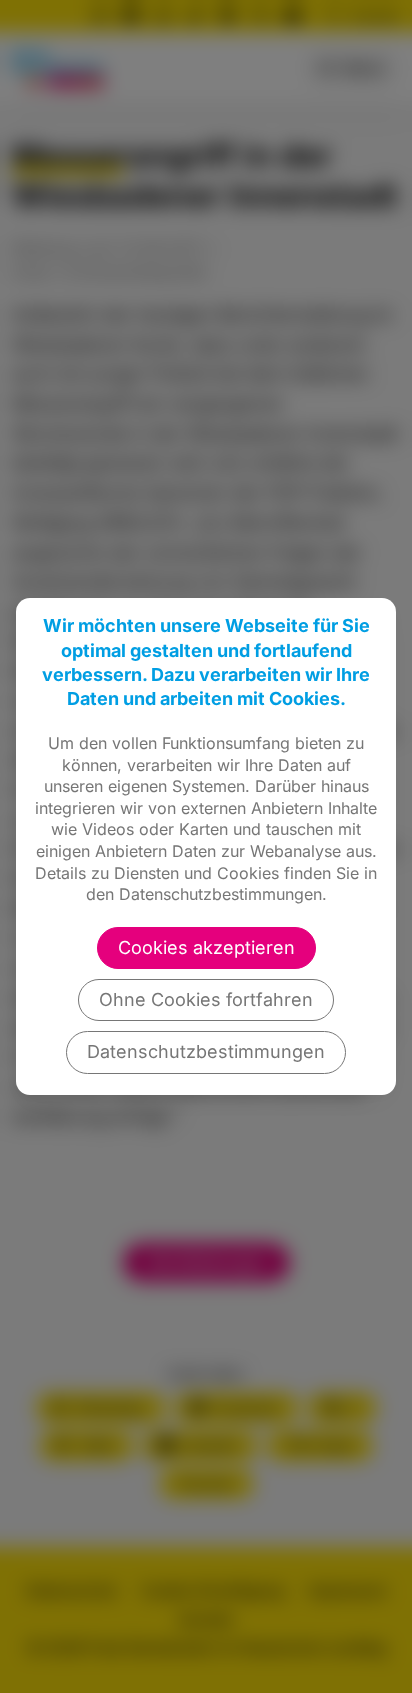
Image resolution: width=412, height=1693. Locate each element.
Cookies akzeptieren (206, 947)
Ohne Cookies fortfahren (206, 999)
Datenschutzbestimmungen (206, 1051)
